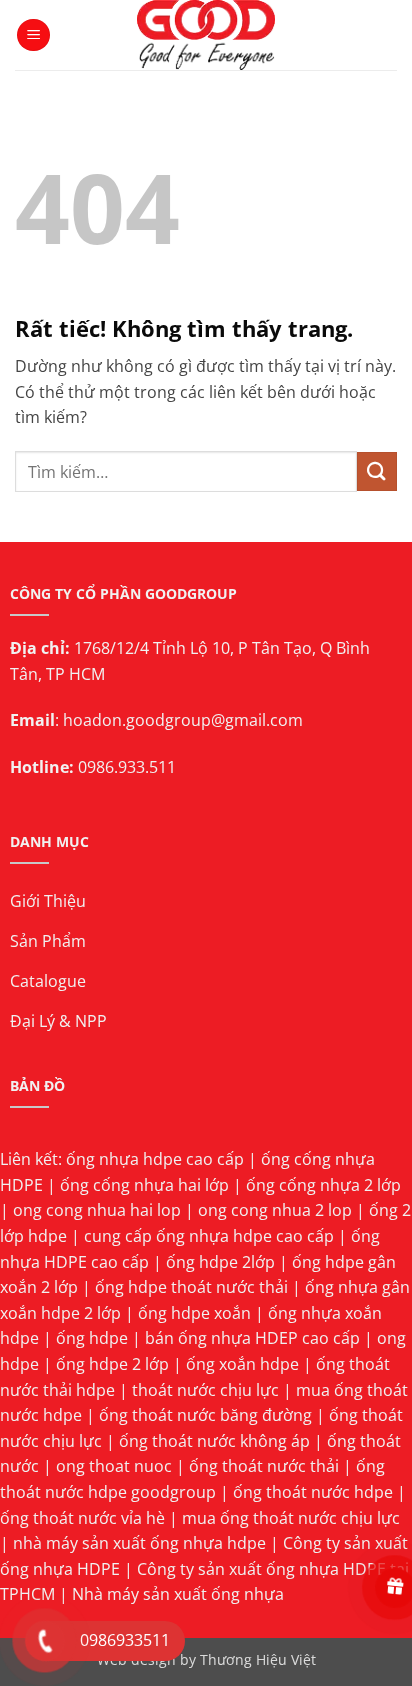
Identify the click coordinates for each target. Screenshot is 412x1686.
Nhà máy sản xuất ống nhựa (178, 1594)
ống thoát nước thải (264, 1466)
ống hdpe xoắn (194, 1313)
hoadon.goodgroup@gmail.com (183, 720)
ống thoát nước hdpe (313, 1492)
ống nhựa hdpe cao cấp (155, 1159)
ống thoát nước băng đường (205, 1415)
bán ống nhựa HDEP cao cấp (252, 1338)
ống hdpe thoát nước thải (191, 1287)
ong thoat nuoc (114, 1466)
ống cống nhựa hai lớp (144, 1185)
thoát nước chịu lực (205, 1390)
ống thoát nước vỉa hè (82, 1518)
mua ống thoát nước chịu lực (291, 1518)
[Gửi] (377, 471)
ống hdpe (92, 1338)
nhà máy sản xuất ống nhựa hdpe (139, 1543)
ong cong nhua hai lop (97, 1210)
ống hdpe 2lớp (220, 1262)
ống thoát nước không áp (214, 1441)
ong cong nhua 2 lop (275, 1210)
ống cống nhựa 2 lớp (323, 1185)
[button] (33, 35)
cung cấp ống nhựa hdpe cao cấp (209, 1236)
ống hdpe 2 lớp (112, 1364)
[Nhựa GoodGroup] (206, 35)
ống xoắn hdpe (242, 1364)
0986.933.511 (127, 767)
